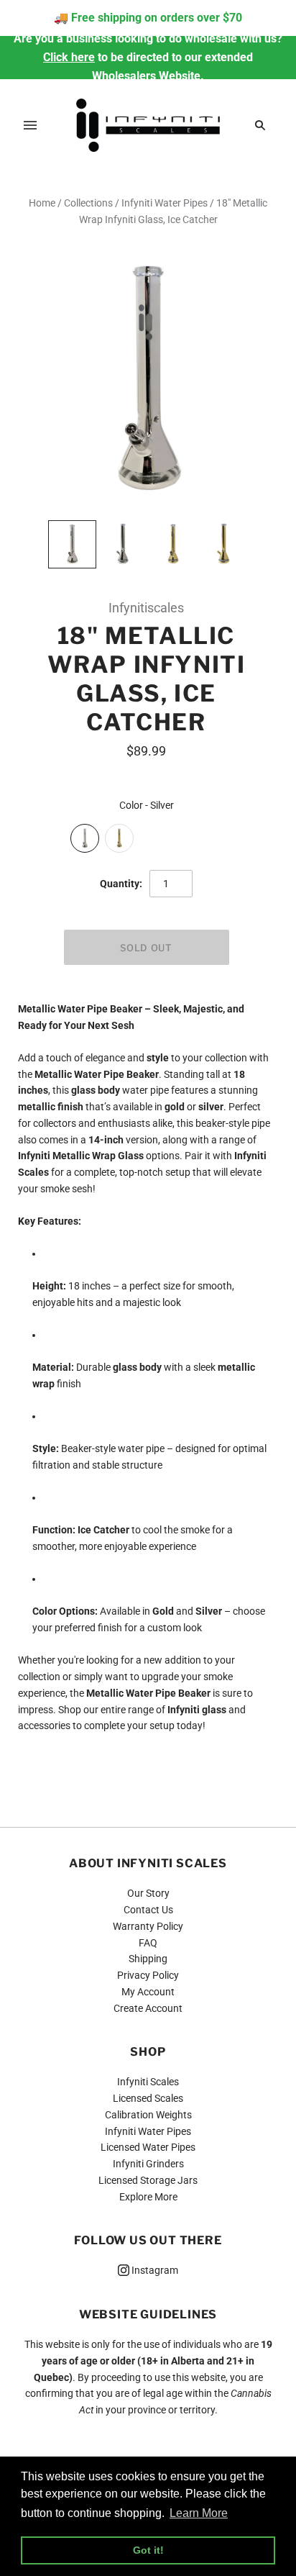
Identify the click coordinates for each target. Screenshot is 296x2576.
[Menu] (30, 125)
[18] (72, 544)
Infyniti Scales (148, 2082)
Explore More (148, 2197)
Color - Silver (147, 805)
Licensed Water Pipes (148, 2147)
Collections (88, 203)
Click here (69, 57)
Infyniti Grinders (148, 2164)
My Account (148, 1992)
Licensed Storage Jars (148, 2180)
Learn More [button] (199, 2513)
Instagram (154, 2270)
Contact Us (148, 1910)
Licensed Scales (148, 2098)
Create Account (148, 2008)
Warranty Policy (148, 1926)
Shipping (148, 1959)
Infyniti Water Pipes (165, 203)
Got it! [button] (148, 2550)
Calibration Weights (148, 2115)
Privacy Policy (148, 1975)
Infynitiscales (146, 608)
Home (42, 203)
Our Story (148, 1893)
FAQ (148, 1943)
